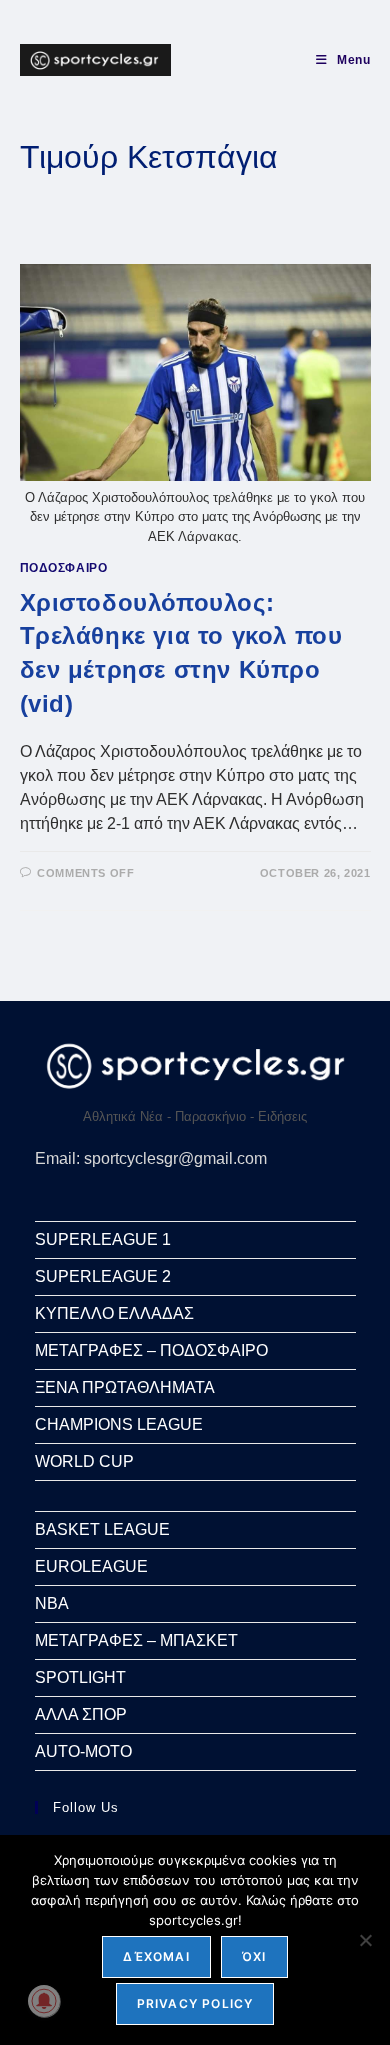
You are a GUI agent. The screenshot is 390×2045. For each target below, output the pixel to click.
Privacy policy (195, 2003)
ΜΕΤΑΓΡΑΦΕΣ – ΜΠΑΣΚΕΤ (136, 1640)
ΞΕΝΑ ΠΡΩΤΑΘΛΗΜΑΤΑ (125, 1387)
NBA (52, 1603)
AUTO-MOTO (83, 1751)
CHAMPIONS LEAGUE (119, 1424)
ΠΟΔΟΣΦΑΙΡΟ (64, 568)
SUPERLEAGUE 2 (103, 1276)
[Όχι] (365, 1940)
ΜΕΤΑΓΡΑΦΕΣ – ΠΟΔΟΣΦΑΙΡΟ (151, 1350)
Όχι (254, 1956)
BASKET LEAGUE (102, 1529)
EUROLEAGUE (91, 1566)
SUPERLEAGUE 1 (103, 1239)
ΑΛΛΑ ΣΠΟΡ (81, 1714)
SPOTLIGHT (80, 1677)
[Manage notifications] (44, 2001)
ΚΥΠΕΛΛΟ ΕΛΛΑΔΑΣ (114, 1313)
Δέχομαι (156, 1956)
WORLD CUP (84, 1461)
